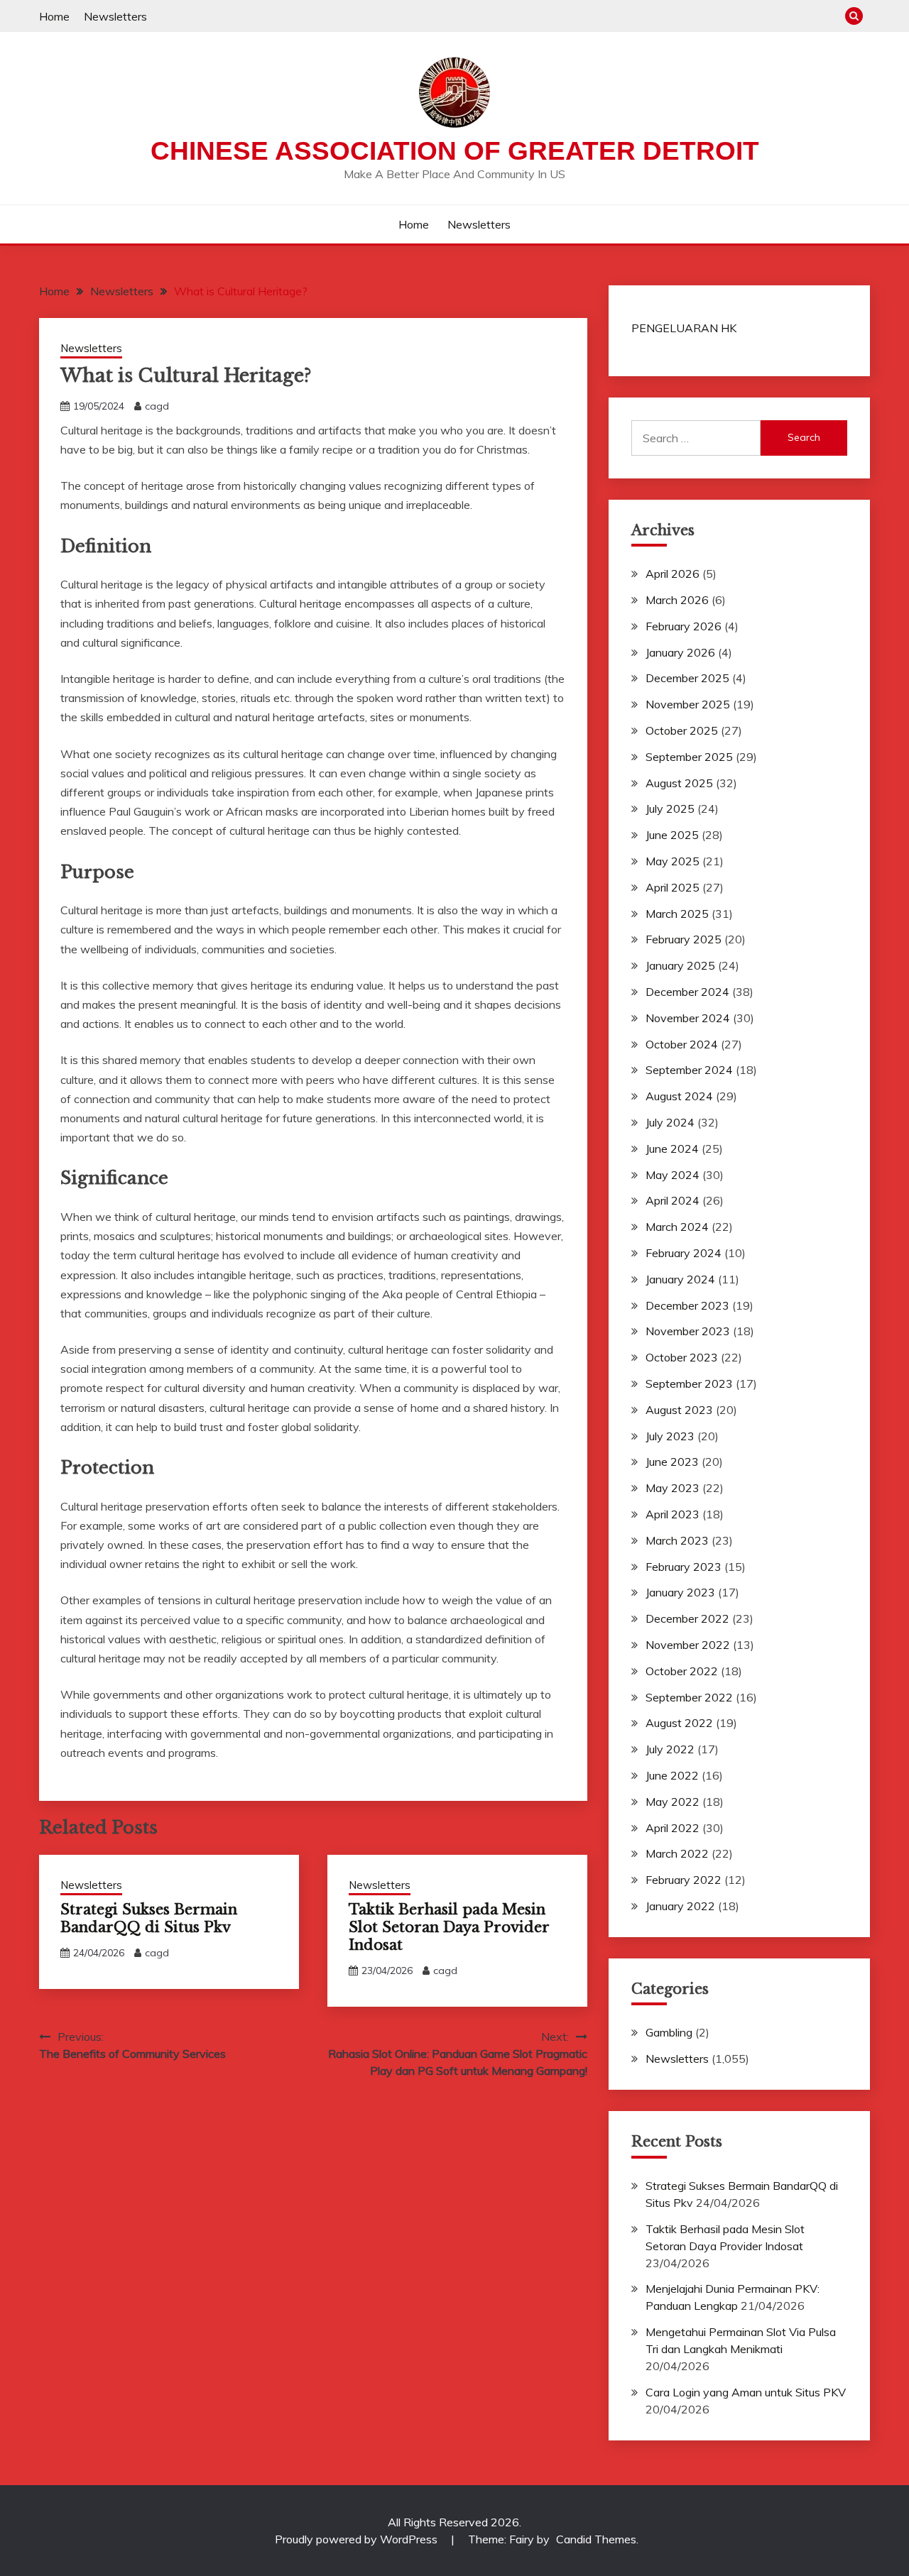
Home (54, 16)
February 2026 (684, 626)
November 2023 (688, 1331)
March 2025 (677, 914)
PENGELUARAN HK (684, 328)
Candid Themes (596, 2539)
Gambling (669, 2032)
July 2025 (670, 809)
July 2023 (670, 1436)
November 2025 (688, 704)
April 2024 (673, 1200)
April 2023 (673, 1514)
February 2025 (684, 939)
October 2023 (682, 1357)
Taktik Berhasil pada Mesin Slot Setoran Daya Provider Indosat (449, 1927)
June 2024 (672, 1149)
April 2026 (673, 574)
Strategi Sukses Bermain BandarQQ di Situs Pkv (149, 1918)
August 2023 (679, 1410)
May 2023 (673, 1488)
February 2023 (684, 1567)
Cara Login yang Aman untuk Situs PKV (746, 2392)
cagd (157, 406)
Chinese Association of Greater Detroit (455, 151)
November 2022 (688, 1645)
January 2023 (680, 1592)
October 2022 (682, 1671)
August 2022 (679, 1723)
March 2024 (677, 1227)
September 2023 (689, 1383)
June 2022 (672, 1775)
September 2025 (689, 757)
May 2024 (673, 1175)
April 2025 (673, 887)
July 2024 (670, 1122)
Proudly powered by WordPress (358, 2539)
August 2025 (679, 783)
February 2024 (684, 1253)
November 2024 (688, 1018)
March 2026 (677, 600)
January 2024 (680, 1279)
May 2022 (673, 1802)
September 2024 (689, 1070)
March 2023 (677, 1540)
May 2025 (673, 861)
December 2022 (687, 1618)
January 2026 (680, 652)
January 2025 (680, 965)
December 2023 (687, 1305)
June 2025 (672, 835)
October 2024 (682, 1044)
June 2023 (672, 1462)
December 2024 (687, 992)
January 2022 (680, 1906)
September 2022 (689, 1697)
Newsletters (115, 16)
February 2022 (684, 1880)
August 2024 (679, 1096)
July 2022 (670, 1749)
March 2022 (677, 1853)
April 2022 (673, 1828)
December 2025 (687, 678)
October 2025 (682, 730)
